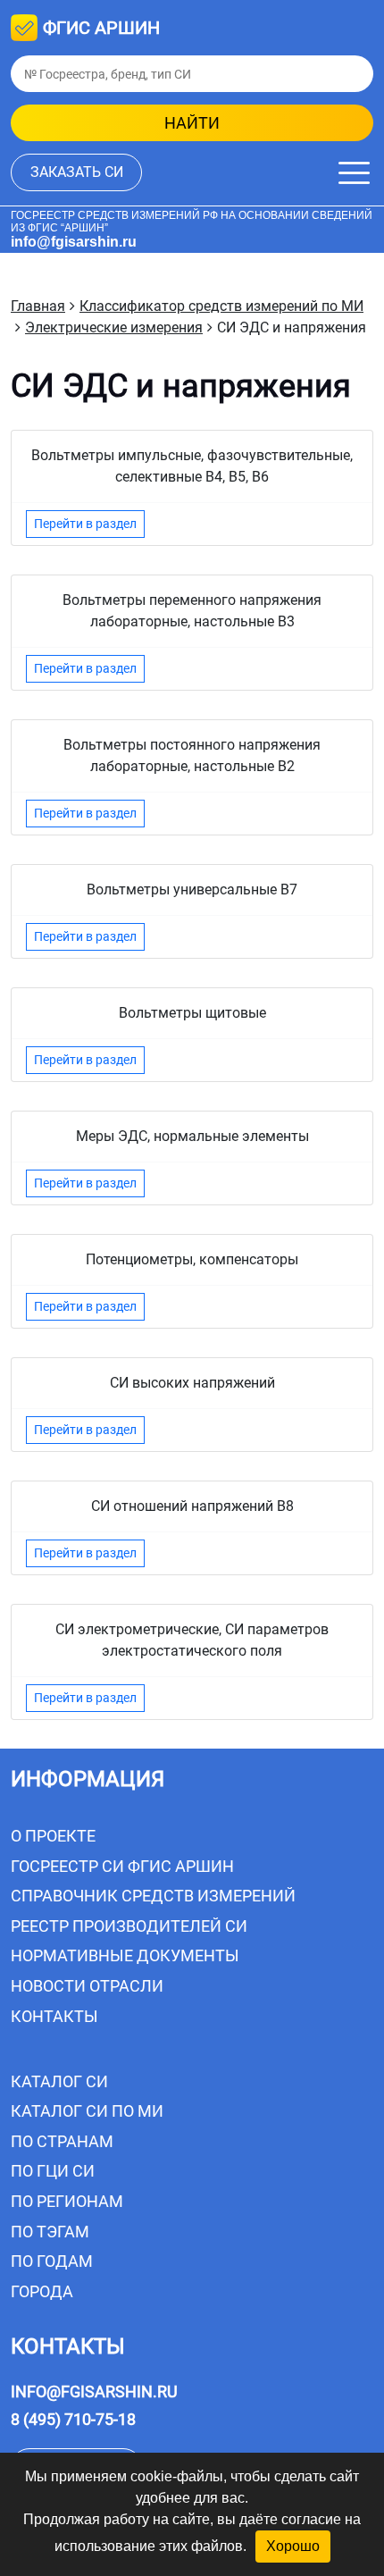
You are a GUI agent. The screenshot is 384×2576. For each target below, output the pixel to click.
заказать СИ (77, 172)
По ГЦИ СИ (53, 2171)
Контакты (54, 2016)
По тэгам (50, 2232)
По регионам (67, 2201)
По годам (52, 2261)
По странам (62, 2141)
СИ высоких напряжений (192, 1383)
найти (192, 123)
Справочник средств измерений (153, 1896)
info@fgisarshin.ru (74, 242)
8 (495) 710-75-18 (73, 2419)
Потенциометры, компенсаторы (192, 1259)
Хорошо (293, 2546)
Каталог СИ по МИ (87, 2111)
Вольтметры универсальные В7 (192, 889)
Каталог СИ (59, 2081)
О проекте (53, 1836)
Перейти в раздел (85, 524)
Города (42, 2291)
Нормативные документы (125, 1955)
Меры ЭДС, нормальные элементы (192, 1136)
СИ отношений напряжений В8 (192, 1506)
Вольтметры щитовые (192, 1013)
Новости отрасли (87, 1986)
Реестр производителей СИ (129, 1926)
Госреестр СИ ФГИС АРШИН (122, 1866)
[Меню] (354, 173)
